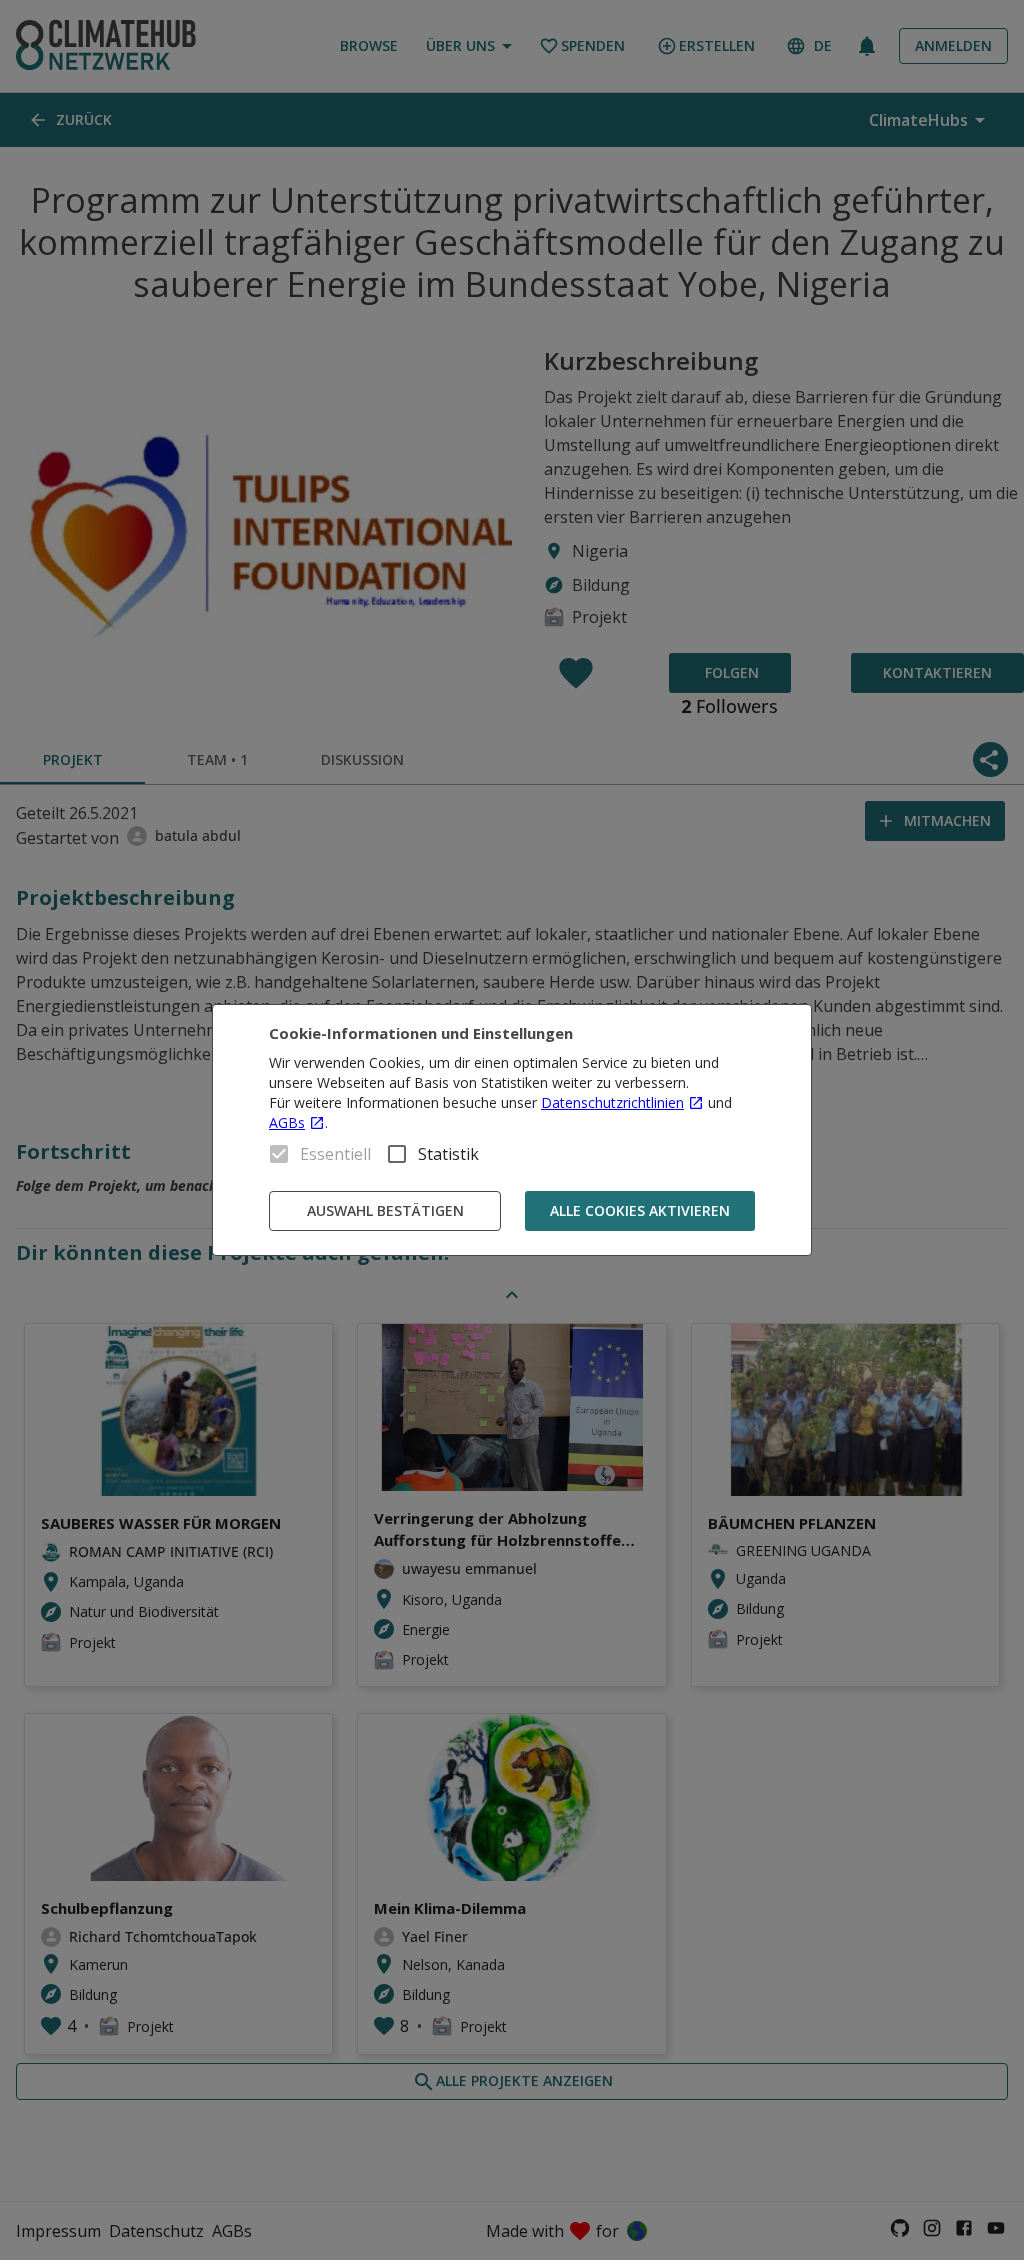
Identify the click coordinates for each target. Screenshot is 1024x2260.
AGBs (287, 1122)
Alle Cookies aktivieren (640, 1210)
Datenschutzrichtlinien (612, 1102)
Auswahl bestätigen (385, 1210)
